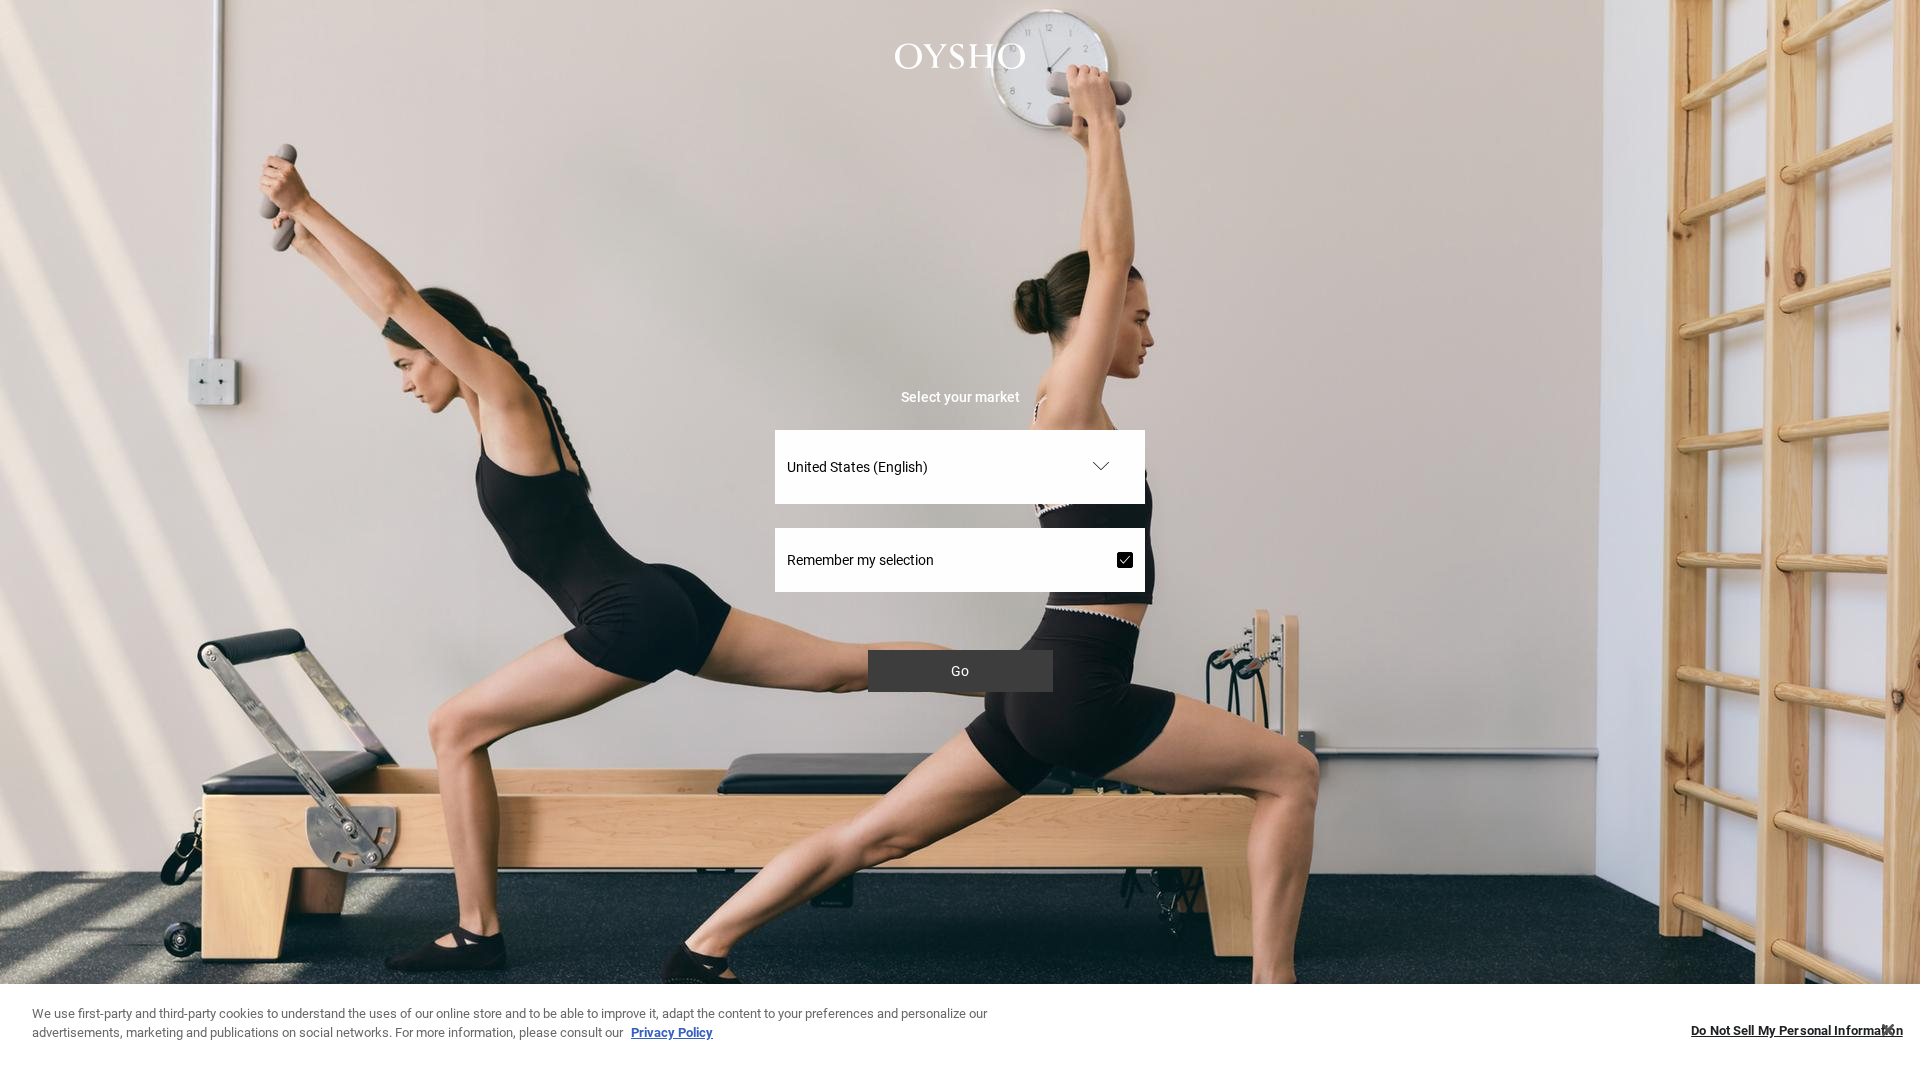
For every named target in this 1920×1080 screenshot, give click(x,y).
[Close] (1888, 1030)
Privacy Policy (672, 1032)
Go (960, 671)
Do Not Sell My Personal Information (1797, 1030)
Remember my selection (860, 560)
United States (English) (857, 467)
